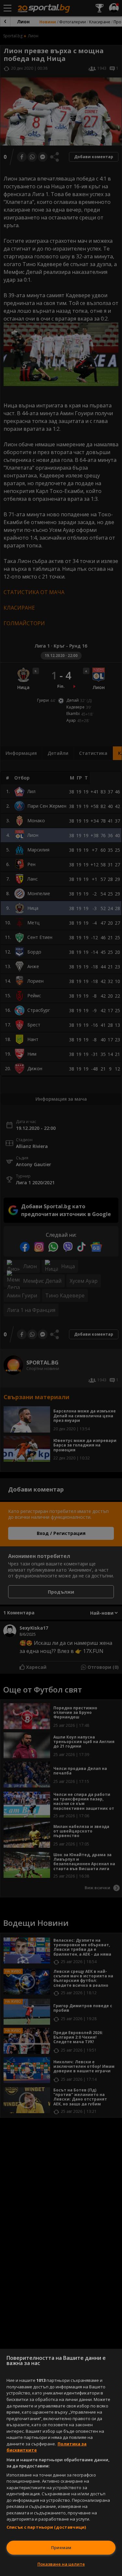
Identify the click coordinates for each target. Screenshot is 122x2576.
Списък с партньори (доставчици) (46, 2527)
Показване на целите (61, 2564)
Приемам (61, 2547)
